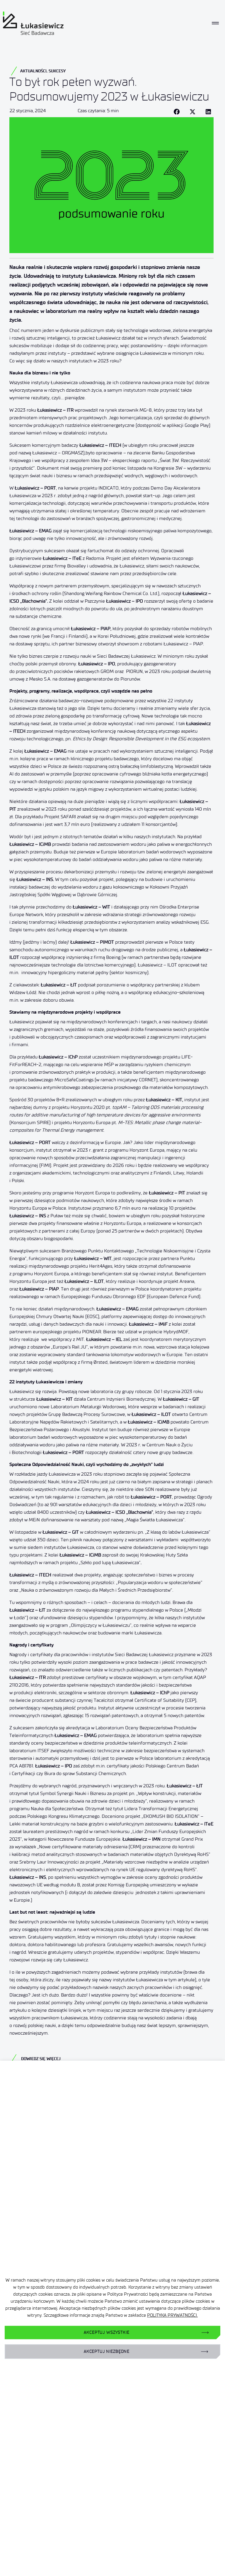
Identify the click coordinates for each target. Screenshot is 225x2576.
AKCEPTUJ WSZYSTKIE (106, 2332)
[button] (177, 112)
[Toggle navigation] (215, 23)
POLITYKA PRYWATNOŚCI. (172, 2315)
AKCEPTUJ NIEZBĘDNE (107, 2351)
